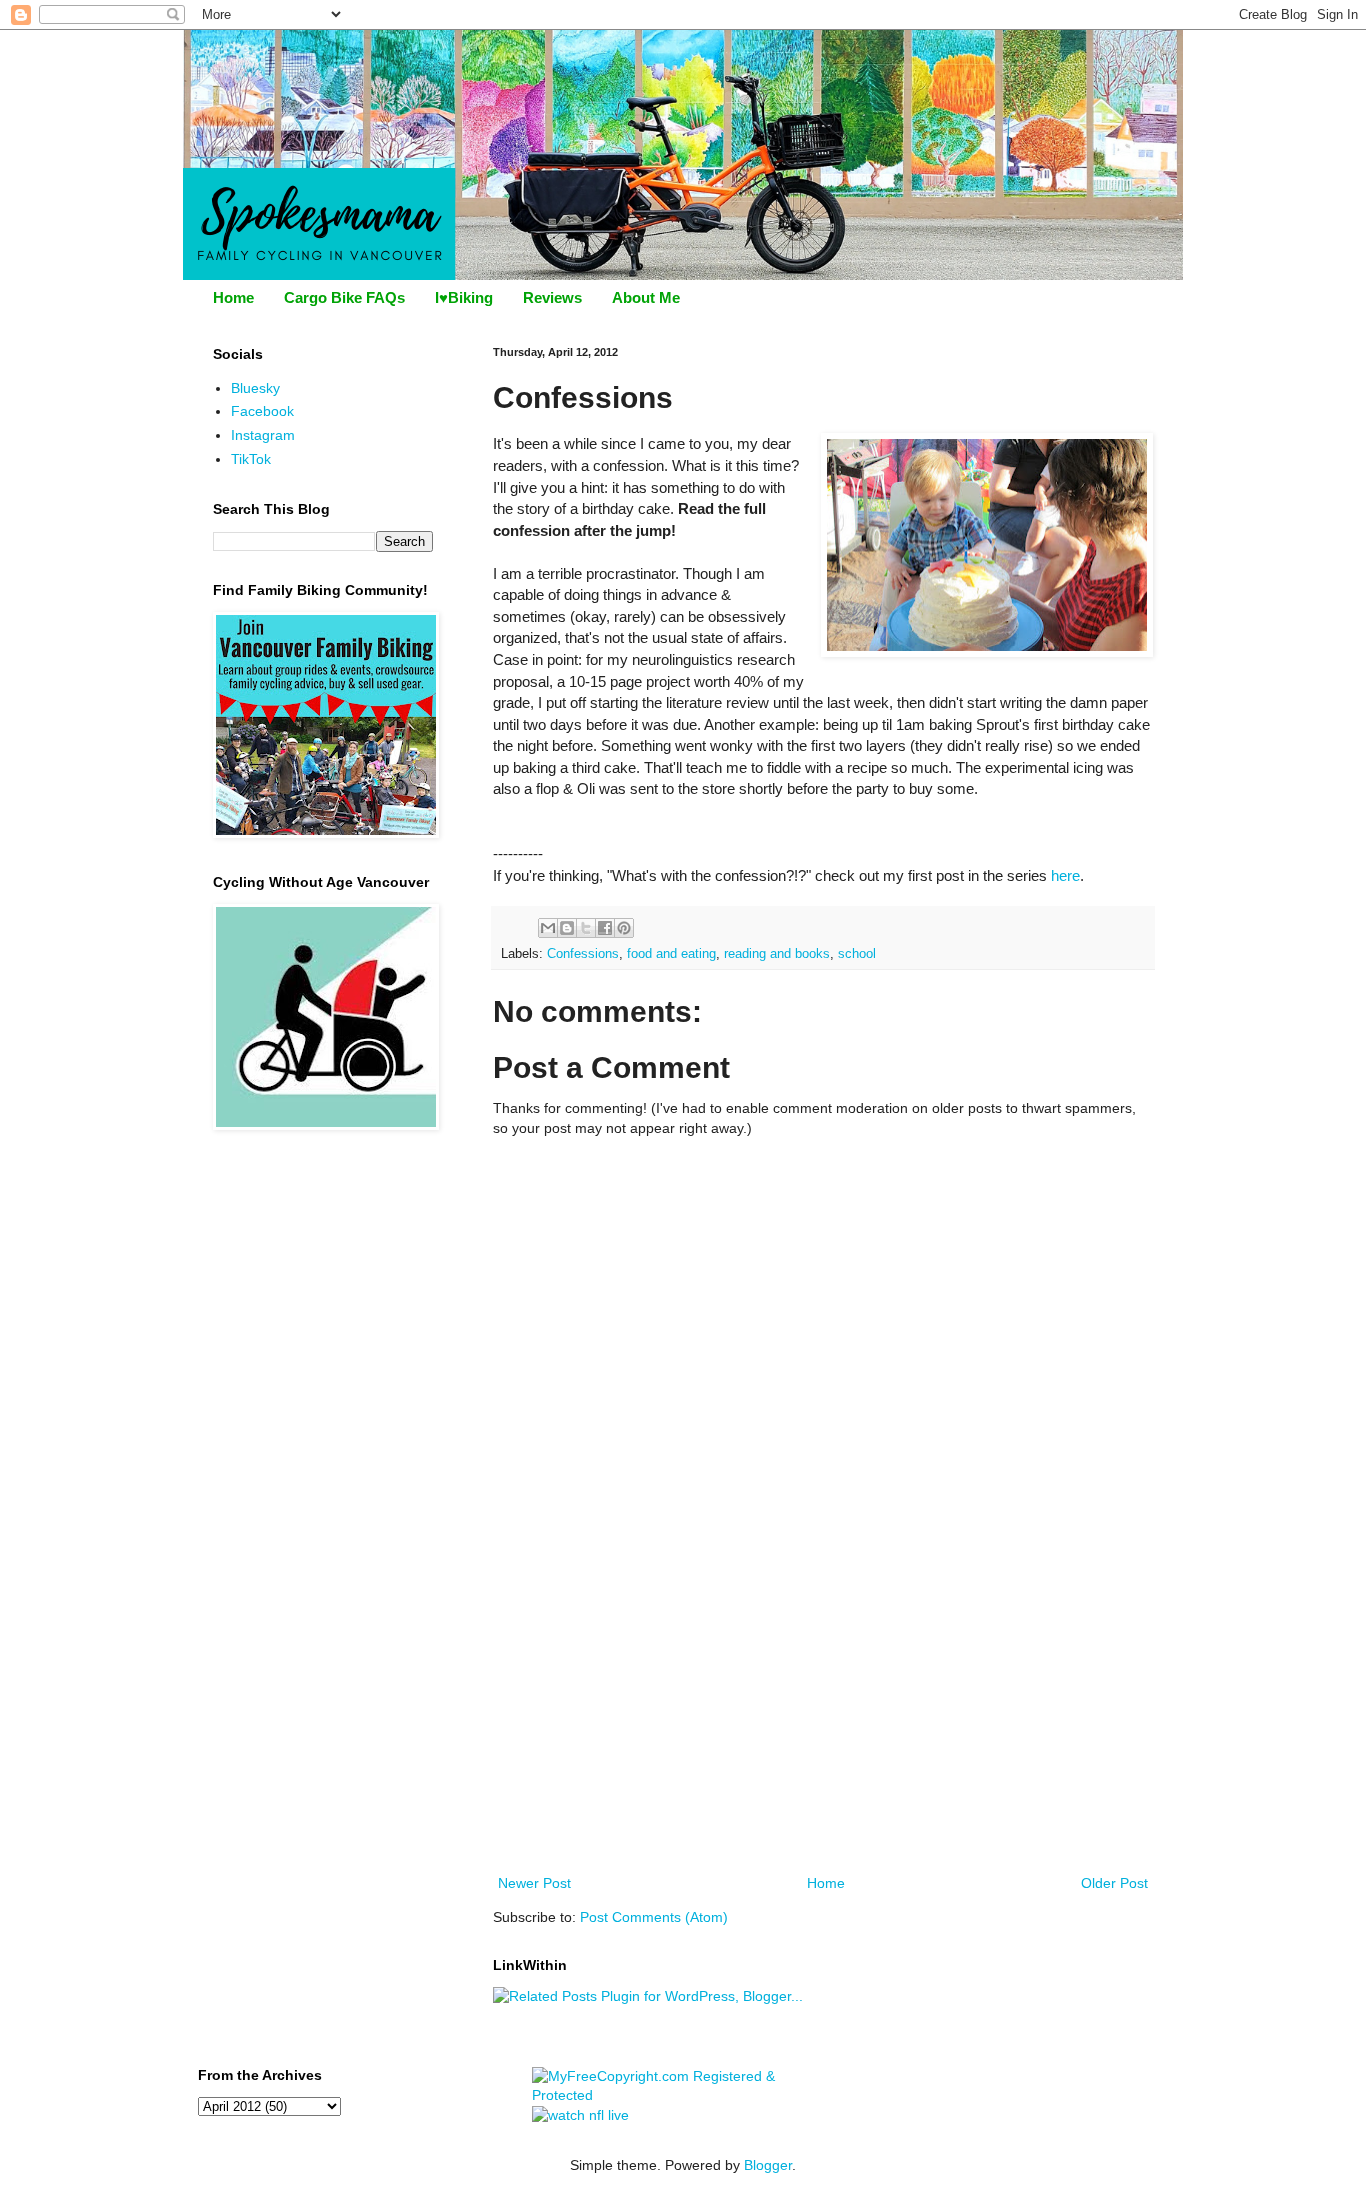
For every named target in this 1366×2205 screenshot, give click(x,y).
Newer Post (534, 1883)
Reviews (552, 297)
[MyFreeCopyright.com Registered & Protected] (683, 2095)
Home (233, 297)
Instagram (263, 435)
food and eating (671, 954)
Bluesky (255, 388)
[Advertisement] (823, 1721)
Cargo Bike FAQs (344, 297)
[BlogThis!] (567, 928)
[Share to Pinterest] (624, 928)
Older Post (1114, 1883)
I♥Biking (464, 297)
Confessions (583, 954)
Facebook (262, 411)
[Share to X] (586, 928)
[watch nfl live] (580, 2115)
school (857, 954)
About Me (646, 297)
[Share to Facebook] (605, 928)
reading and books (777, 954)
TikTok (251, 459)
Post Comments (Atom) (654, 1917)
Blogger (768, 2165)
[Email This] (548, 928)
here (1065, 875)
